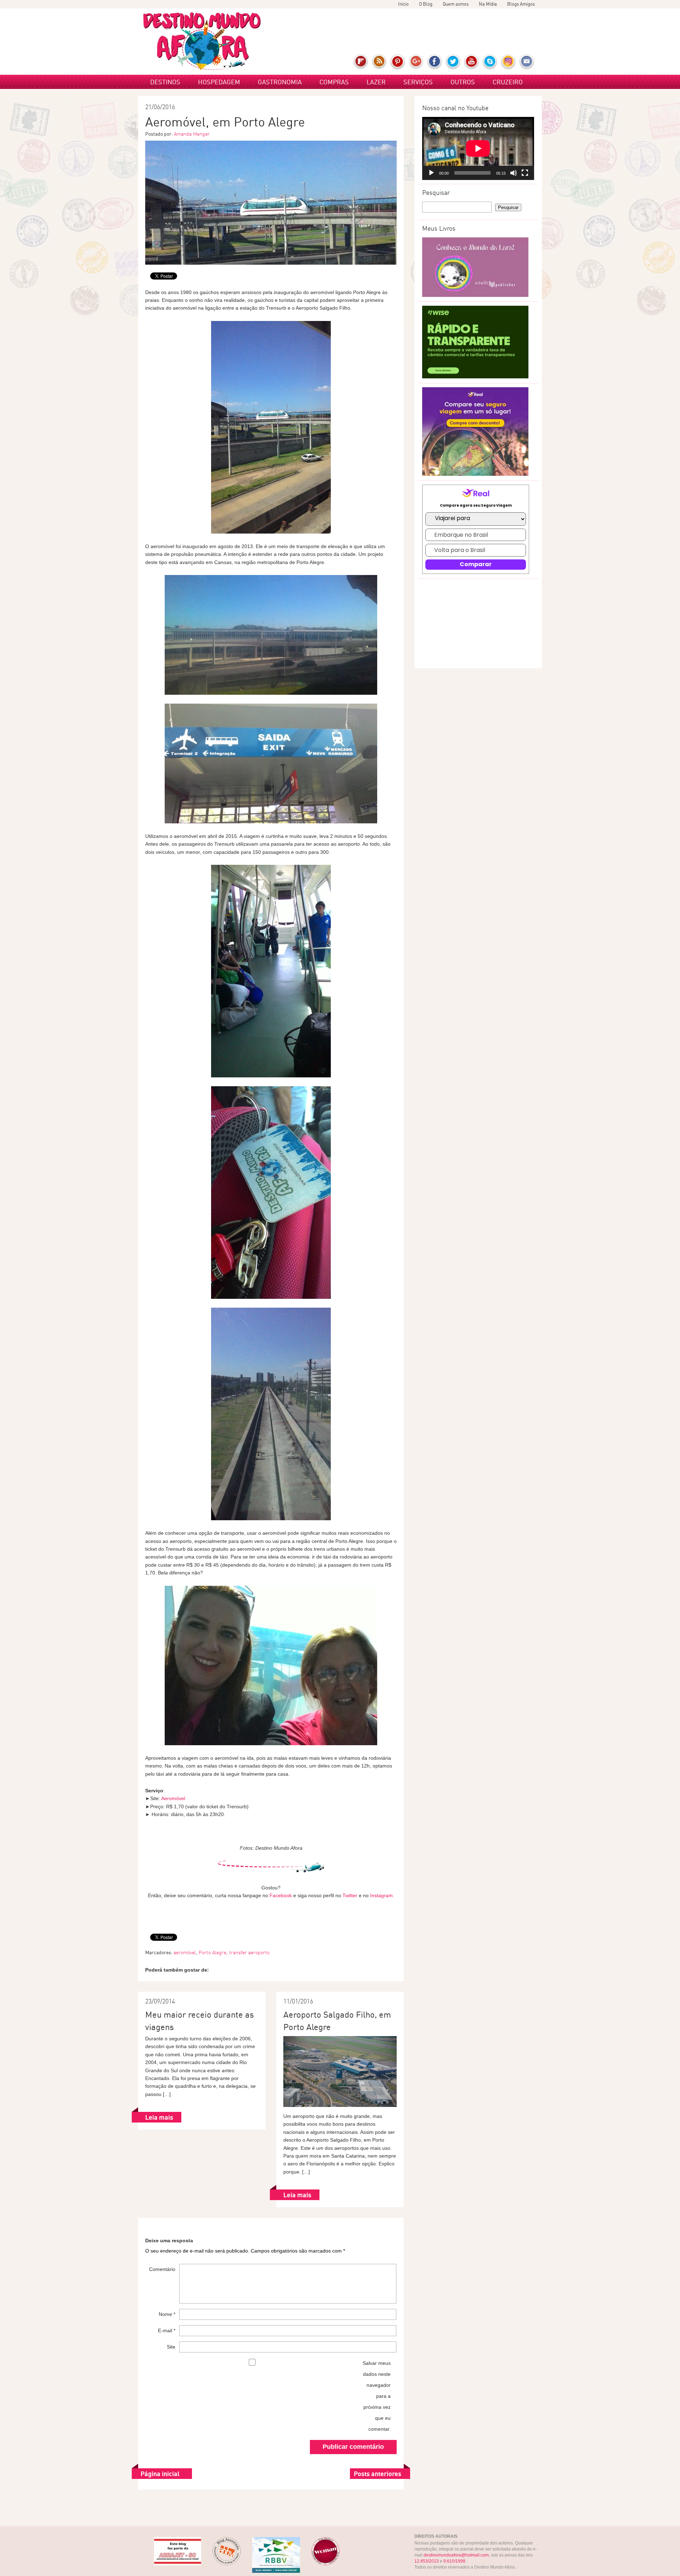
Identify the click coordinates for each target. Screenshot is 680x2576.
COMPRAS (334, 82)
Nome (167, 2314)
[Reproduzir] (431, 173)
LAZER (376, 82)
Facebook (435, 62)
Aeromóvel (173, 1798)
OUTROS (463, 82)
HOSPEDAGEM (219, 82)
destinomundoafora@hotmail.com (456, 2555)
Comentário (162, 2269)
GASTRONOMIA (280, 82)
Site (171, 2347)
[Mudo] (514, 173)
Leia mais (159, 2117)
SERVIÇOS (418, 82)
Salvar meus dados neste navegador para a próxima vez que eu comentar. (376, 2396)
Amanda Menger (192, 134)
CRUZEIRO (508, 82)
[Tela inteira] (525, 173)
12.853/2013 (427, 2561)
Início (403, 4)
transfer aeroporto (249, 1952)
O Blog (426, 4)
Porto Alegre (212, 1952)
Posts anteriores (378, 2474)
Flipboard (361, 62)
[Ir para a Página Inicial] (202, 41)
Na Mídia (488, 4)
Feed (379, 62)
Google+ (416, 62)
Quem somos (456, 4)
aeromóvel (185, 1952)
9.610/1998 (454, 2561)
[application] (478, 148)
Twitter (453, 62)
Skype (490, 62)
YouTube (472, 62)
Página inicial (160, 2474)
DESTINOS (165, 82)
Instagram (508, 62)
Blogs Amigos (521, 4)
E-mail (527, 62)
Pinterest (398, 62)
